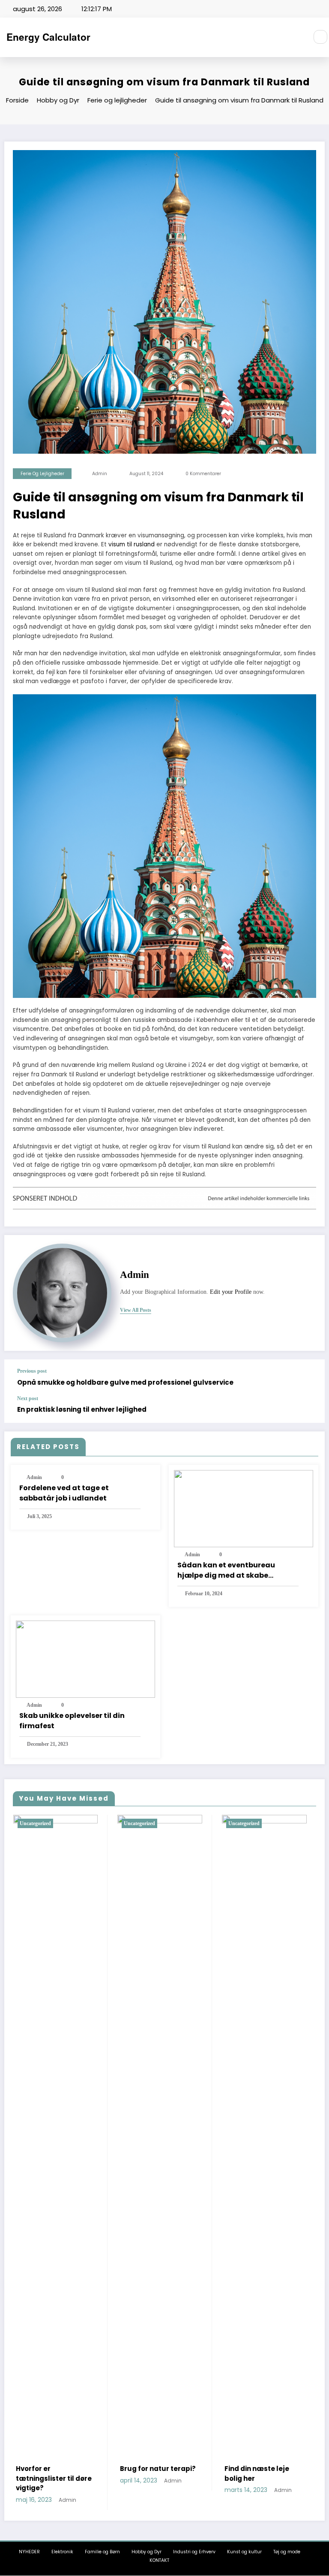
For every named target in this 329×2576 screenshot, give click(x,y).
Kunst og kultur (244, 2552)
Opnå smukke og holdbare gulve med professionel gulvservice (125, 1382)
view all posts (136, 1310)
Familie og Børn (102, 2552)
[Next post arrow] (309, 1409)
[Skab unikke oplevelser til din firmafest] (85, 1659)
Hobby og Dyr (147, 2552)
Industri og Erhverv (194, 2552)
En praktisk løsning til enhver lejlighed (82, 1409)
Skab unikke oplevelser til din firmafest (72, 1721)
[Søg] (320, 37)
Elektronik (62, 2552)
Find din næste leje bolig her (257, 2474)
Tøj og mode (287, 2552)
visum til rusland (132, 544)
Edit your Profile (231, 1292)
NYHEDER (29, 2552)
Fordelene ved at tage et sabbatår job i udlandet (64, 1493)
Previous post (32, 1371)
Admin (100, 474)
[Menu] (297, 37)
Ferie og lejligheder (42, 474)
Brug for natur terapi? (158, 2469)
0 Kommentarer (203, 474)
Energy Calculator (48, 37)
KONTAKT (159, 2560)
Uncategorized (35, 1823)
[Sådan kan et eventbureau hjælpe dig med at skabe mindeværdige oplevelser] (244, 1508)
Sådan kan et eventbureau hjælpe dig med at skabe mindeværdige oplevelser (226, 1570)
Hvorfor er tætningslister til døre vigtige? (54, 2478)
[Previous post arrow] (309, 1377)
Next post (28, 1398)
